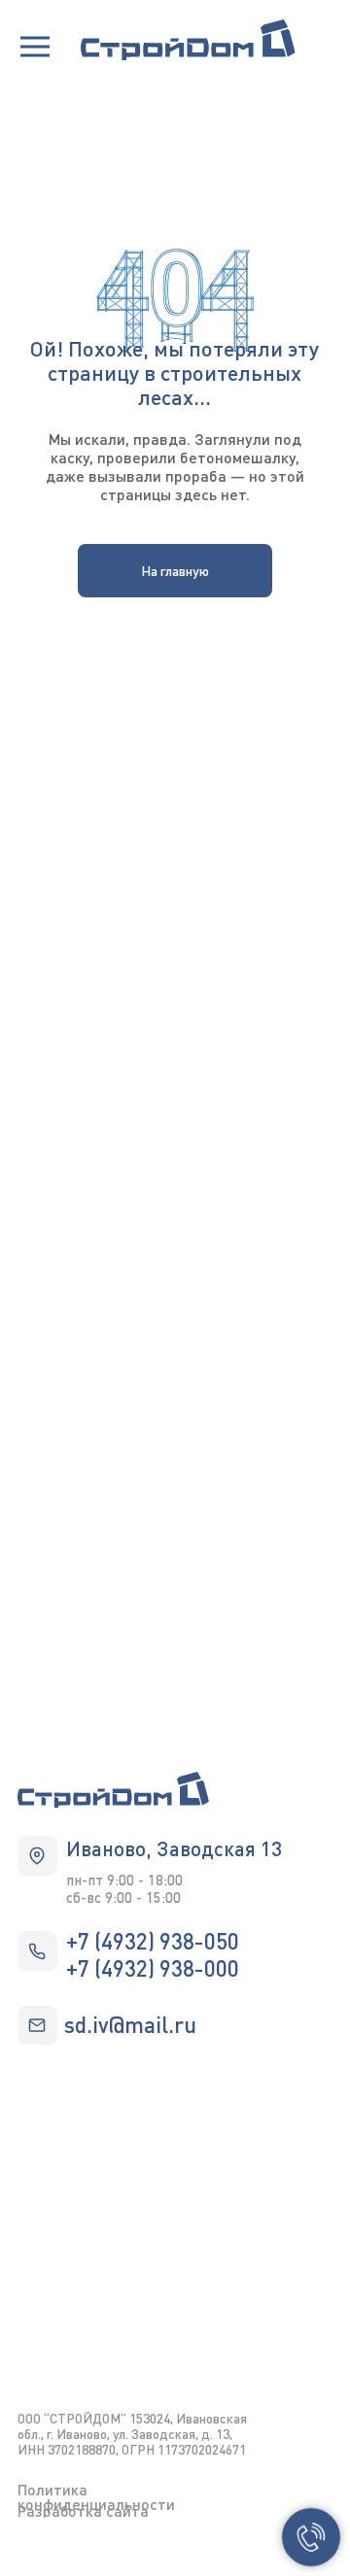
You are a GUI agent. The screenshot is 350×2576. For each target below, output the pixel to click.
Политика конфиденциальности (96, 2496)
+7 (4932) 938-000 (153, 1968)
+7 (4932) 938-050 (153, 1941)
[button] (35, 47)
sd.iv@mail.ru (130, 2024)
